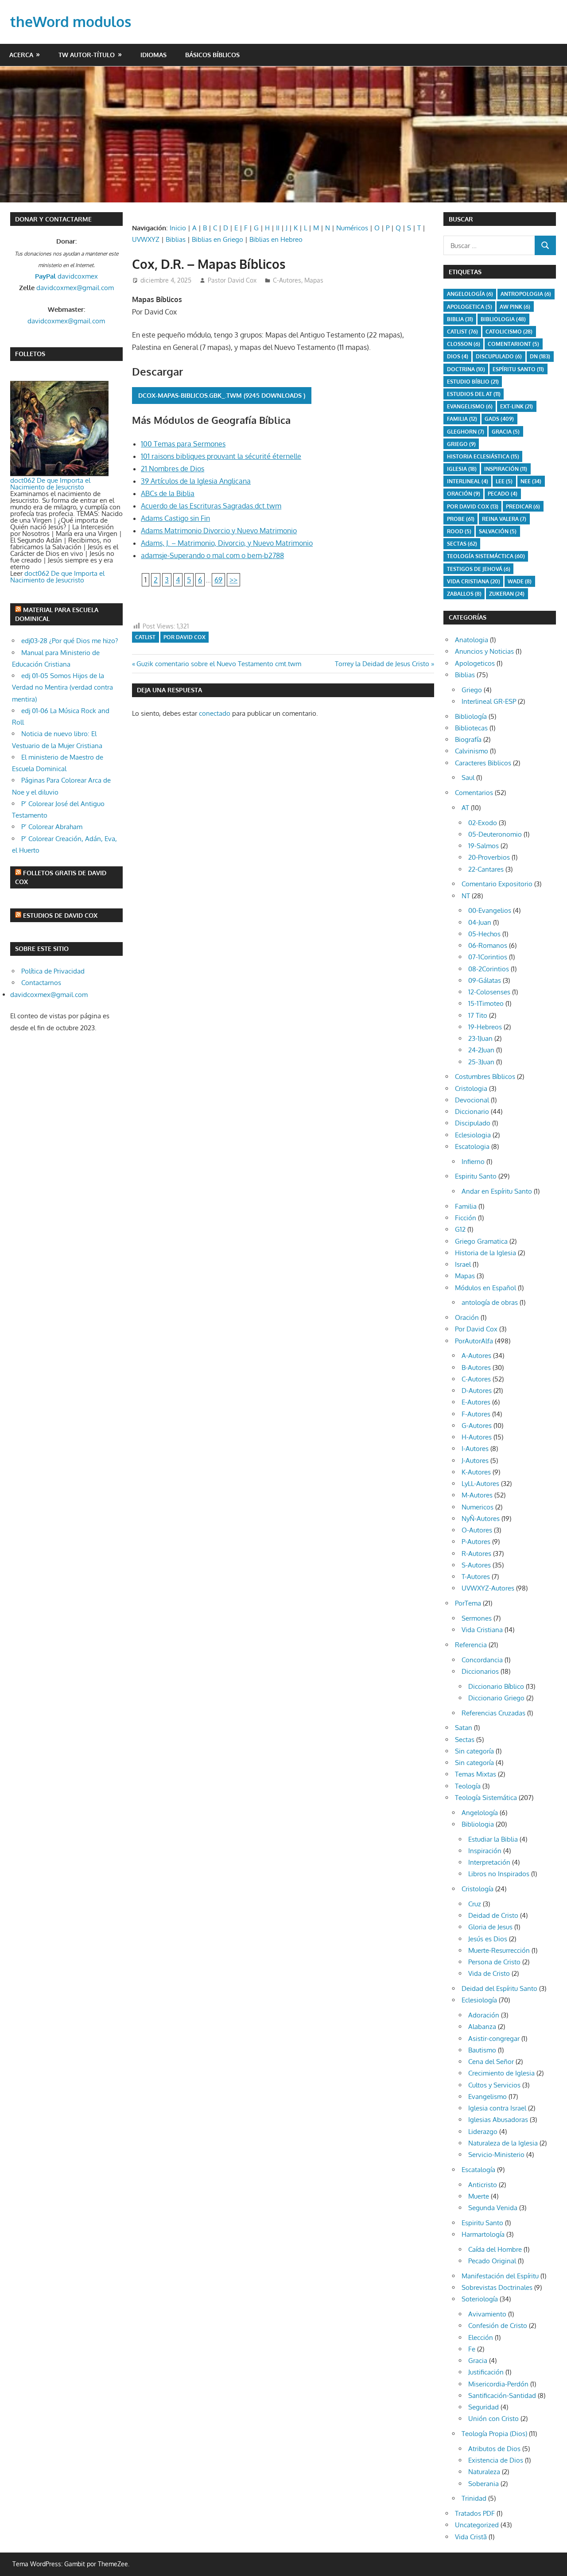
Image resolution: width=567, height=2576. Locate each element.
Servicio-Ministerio (496, 2155)
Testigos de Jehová (479, 569)
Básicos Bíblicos (212, 55)
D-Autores (477, 1391)
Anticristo (483, 2185)
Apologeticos (475, 663)
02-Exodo (483, 823)
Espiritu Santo (476, 1176)
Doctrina (466, 369)
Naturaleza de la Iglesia (503, 2143)
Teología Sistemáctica (486, 556)
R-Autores (476, 1554)
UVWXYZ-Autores (488, 1588)
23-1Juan (480, 1038)
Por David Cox (184, 637)
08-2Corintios (489, 969)
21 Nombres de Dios (173, 469)
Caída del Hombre (495, 2249)
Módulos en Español (485, 1288)
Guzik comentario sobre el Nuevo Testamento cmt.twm (219, 664)
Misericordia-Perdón (498, 2384)
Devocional (472, 1100)
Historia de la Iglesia (485, 1253)
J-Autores (475, 1461)
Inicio (178, 228)
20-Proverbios (489, 857)
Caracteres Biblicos (483, 763)
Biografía (468, 739)
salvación (498, 531)
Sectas (462, 544)
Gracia (478, 2361)
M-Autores (477, 1495)
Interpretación (489, 1862)
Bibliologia (503, 319)
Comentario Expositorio (497, 884)
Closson (464, 344)
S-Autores (476, 1565)
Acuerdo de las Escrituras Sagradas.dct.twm (211, 506)
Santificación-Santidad (502, 2396)
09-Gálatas (485, 980)
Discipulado (473, 1123)
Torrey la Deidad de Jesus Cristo (382, 664)
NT (466, 896)
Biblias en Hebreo (276, 239)
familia (462, 419)
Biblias (176, 239)
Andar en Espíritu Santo (497, 1191)
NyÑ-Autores (481, 1519)
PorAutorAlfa (474, 1341)
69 (218, 580)
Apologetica (470, 307)
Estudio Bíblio (473, 382)
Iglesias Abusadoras (498, 2120)
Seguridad (484, 2407)
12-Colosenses (489, 992)
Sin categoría (474, 1751)
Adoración (484, 2015)
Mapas (314, 280)
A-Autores (476, 1356)
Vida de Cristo (489, 1973)
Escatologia (472, 1146)
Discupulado (499, 356)
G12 (460, 1229)
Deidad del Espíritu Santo (499, 1988)
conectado (215, 713)
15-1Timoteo (486, 1003)
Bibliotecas (471, 728)
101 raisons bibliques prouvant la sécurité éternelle (221, 456)
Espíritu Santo (518, 369)
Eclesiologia (473, 1135)
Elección (481, 2337)
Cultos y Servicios (494, 2085)
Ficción (466, 1218)
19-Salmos (484, 846)
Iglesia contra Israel (497, 2108)
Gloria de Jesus (490, 1927)
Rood (459, 531)
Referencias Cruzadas (493, 1713)
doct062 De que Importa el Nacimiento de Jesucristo (50, 484)
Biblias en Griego (217, 239)
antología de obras (490, 1302)
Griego (461, 444)
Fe (472, 2349)
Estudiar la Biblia (493, 1839)
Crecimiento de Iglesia (501, 2073)
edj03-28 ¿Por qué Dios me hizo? (70, 641)
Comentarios (474, 793)
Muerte (479, 2196)
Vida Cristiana (474, 581)
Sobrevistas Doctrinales (497, 2287)
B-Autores (476, 1368)
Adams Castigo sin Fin (175, 518)
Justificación (486, 2372)
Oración (464, 494)
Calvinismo (472, 751)
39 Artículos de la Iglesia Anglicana (196, 481)
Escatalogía (478, 2170)
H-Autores (477, 1437)
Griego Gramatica (481, 1241)
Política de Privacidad (53, 971)
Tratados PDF (475, 2513)
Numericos (478, 1507)
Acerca (21, 55)
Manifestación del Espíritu (500, 2276)
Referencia (471, 1645)
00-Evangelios (490, 910)
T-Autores (476, 1577)
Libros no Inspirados (499, 1874)
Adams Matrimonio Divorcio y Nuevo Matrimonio (219, 531)
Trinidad (474, 2498)
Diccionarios (480, 1671)
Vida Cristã (471, 2537)
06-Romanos (488, 945)
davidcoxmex (66, 276)
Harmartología (483, 2234)
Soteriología (480, 2299)
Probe (461, 519)
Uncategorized (477, 2525)
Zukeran (507, 594)
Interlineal (468, 481)
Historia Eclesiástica (483, 456)
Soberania (484, 2484)
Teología (468, 1786)
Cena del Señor (491, 2062)
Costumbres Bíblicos (485, 1077)
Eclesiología (479, 2000)
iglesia (462, 469)
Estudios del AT (474, 394)
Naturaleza (484, 2472)
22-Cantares (486, 869)
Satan (464, 1728)
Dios (458, 356)
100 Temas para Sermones (183, 444)
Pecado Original (492, 2261)
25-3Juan (481, 1062)
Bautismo (482, 2050)
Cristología (478, 1889)
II (278, 228)
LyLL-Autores (480, 1484)
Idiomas (153, 55)
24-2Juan (481, 1050)
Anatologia (472, 640)
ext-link (517, 406)
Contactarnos (41, 983)
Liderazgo (483, 2132)
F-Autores (476, 1414)
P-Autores (476, 1542)
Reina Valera (504, 519)
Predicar (523, 506)
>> (233, 580)
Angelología (470, 294)
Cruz (475, 1904)
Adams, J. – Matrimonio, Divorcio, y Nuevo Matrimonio (227, 543)
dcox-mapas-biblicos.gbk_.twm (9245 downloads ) (222, 395)
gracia (506, 432)
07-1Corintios (488, 957)
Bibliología (471, 716)
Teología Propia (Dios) (494, 2434)
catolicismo (509, 332)
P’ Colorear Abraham (52, 827)
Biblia (460, 319)
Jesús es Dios (488, 1939)
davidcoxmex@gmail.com (75, 288)
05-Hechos (484, 934)
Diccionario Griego (496, 1698)
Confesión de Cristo (498, 2326)
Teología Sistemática (486, 1798)
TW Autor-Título (87, 55)
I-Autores (475, 1449)
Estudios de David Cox (60, 915)
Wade (520, 581)
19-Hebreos (485, 1027)
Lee (504, 481)
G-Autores (477, 1426)
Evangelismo (470, 406)
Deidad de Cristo (493, 1915)
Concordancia (482, 1660)
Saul (468, 778)
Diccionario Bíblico (496, 1686)
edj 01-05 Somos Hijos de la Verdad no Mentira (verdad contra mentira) (62, 687)
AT (465, 808)
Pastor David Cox (232, 280)
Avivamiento (487, 2314)
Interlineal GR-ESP (489, 701)
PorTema (468, 1603)
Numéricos (352, 228)
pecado (503, 494)
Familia (466, 1206)
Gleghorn (466, 432)
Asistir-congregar (494, 2039)
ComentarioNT (513, 344)
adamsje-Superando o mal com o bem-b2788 (212, 555)
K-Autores (476, 1472)
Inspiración (506, 469)
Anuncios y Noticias (484, 651)
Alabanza (482, 2027)
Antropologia (526, 294)
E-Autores (476, 1402)
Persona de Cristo (494, 1962)
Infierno (473, 1162)
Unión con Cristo (493, 2419)
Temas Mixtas (476, 1774)
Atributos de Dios (494, 2449)
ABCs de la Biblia (168, 493)
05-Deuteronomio (495, 834)
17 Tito (478, 1015)
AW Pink (515, 307)
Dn (540, 356)
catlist (145, 637)
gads (499, 419)
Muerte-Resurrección (499, 1950)
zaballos (464, 594)
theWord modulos (71, 21)
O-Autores (477, 1530)
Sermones (477, 1618)
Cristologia (471, 1088)
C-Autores (287, 280)
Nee (531, 481)
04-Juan (480, 922)
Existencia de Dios (496, 2460)
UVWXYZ (146, 239)
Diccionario (472, 1111)
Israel (463, 1264)
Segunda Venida (493, 2208)
